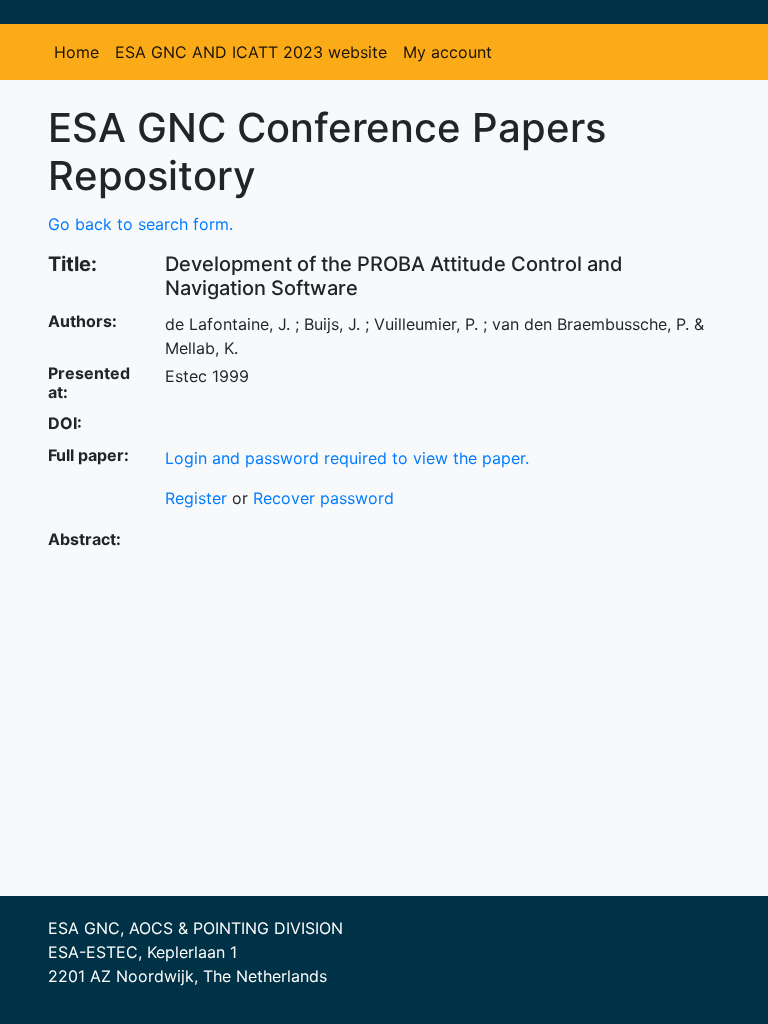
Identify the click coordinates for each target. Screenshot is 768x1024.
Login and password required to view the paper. (347, 458)
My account (447, 52)
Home (76, 52)
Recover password (323, 498)
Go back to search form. (140, 224)
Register (196, 498)
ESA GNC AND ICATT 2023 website (251, 52)
